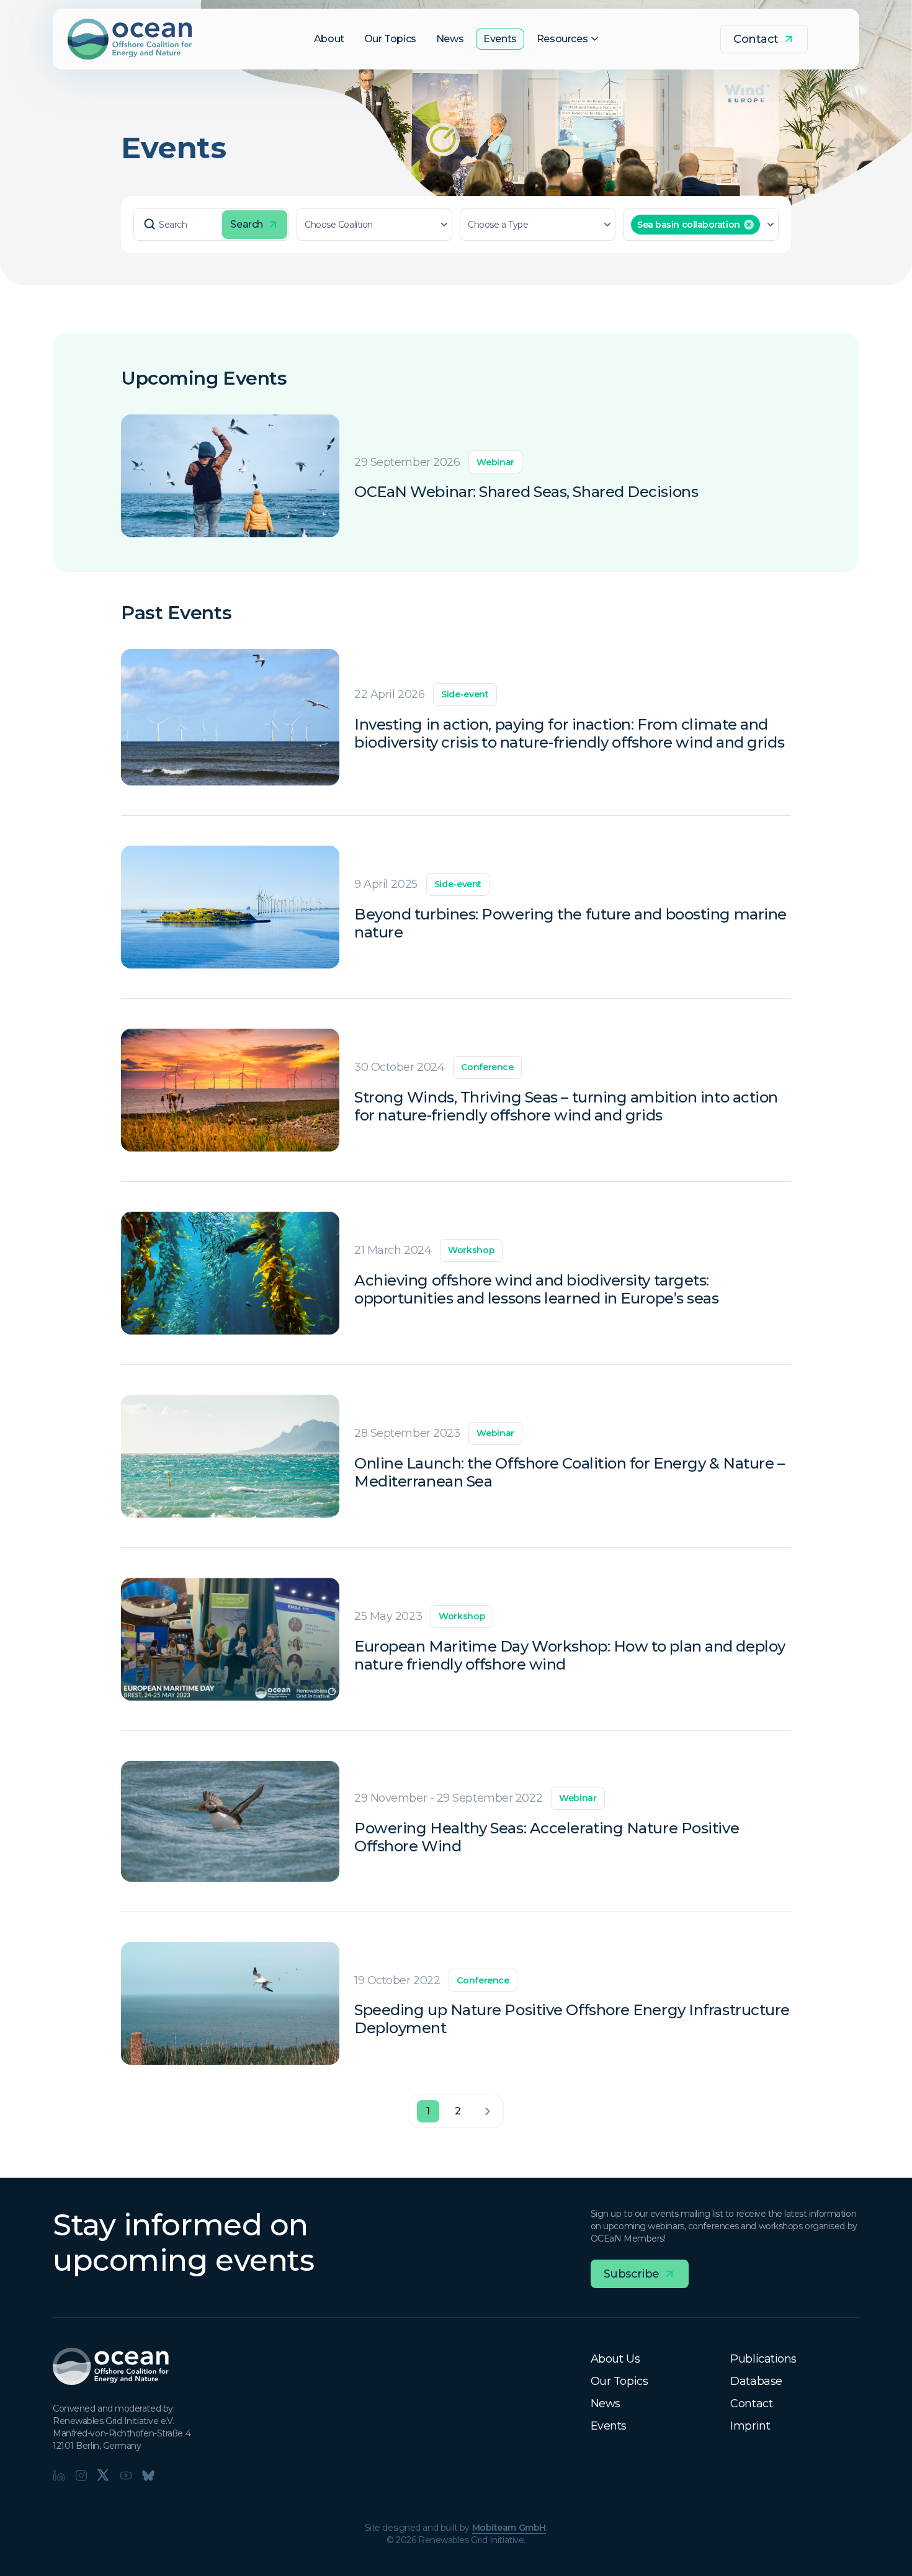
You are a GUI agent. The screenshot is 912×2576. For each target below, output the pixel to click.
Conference (487, 1067)
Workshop (471, 1250)
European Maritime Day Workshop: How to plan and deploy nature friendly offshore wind (570, 1656)
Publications (763, 2359)
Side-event (465, 694)
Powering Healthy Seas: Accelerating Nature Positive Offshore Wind (547, 1837)
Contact (751, 2404)
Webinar (495, 462)
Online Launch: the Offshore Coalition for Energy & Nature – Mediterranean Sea (569, 1473)
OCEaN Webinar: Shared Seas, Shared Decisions (526, 492)
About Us (615, 2359)
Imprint (750, 2426)
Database (756, 2381)
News (606, 2404)
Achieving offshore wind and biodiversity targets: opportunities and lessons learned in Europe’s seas (537, 1290)
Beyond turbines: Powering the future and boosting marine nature (570, 924)
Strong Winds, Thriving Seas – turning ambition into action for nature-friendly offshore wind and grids (566, 1107)
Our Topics (619, 2381)
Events (609, 2426)
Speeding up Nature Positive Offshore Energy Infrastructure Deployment (572, 2019)
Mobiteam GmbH (509, 2528)
